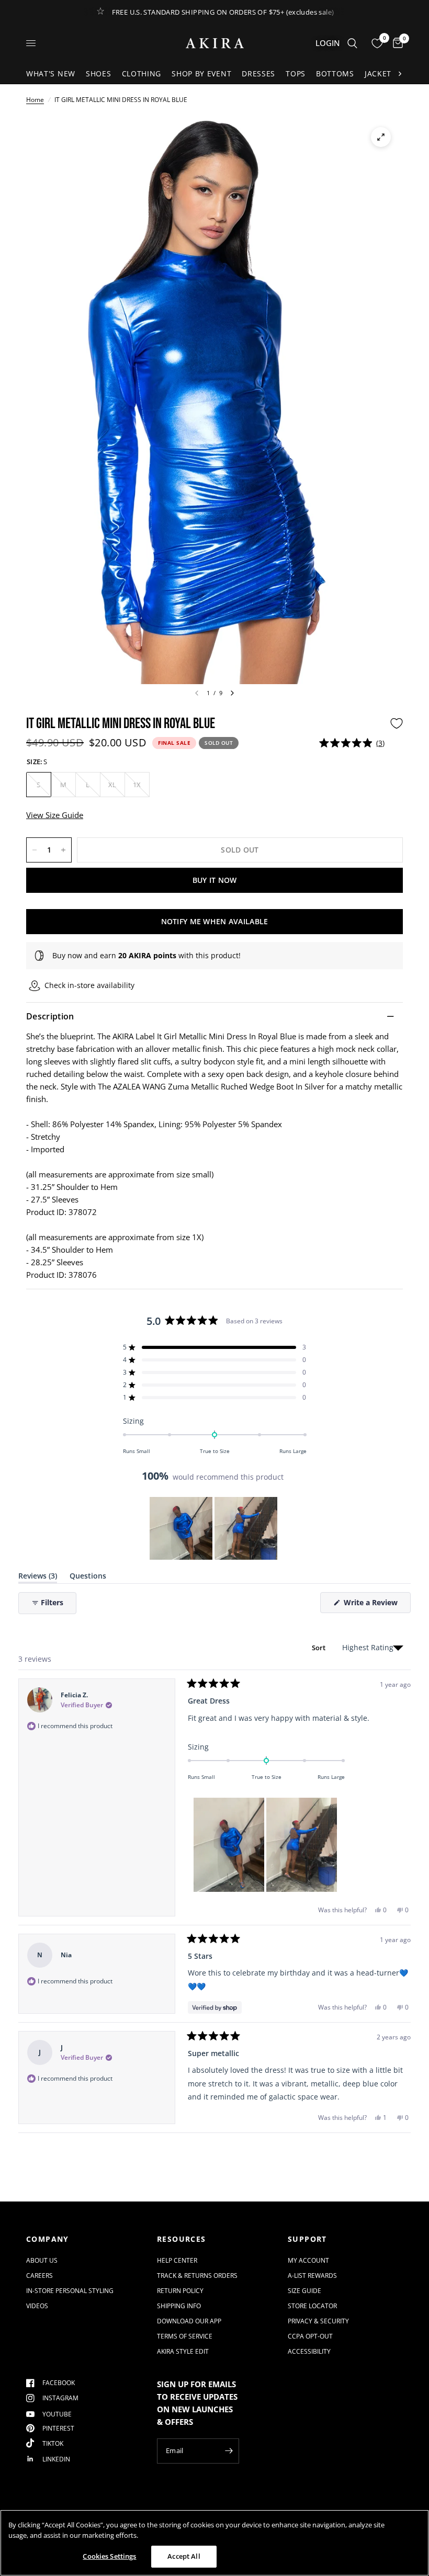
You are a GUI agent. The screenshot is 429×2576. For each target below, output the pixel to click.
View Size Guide (55, 815)
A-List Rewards (312, 2276)
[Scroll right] (400, 74)
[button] (352, 743)
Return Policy (180, 2291)
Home (35, 100)
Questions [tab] (88, 1578)
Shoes (99, 73)
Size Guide (304, 2291)
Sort (320, 1648)
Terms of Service (185, 2336)
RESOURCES (182, 2239)
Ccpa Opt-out (310, 2336)
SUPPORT (307, 2239)
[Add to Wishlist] (397, 723)
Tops (296, 73)
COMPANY (48, 2239)
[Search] (352, 43)
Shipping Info (179, 2306)
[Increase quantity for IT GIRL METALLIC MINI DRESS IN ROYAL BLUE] (63, 850)
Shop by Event (201, 73)
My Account (308, 2260)
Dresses (258, 73)
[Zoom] (381, 137)
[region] (214, 1528)
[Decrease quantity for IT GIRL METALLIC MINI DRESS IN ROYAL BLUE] (35, 850)
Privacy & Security (318, 2321)
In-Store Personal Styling (70, 2291)
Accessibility (309, 2351)
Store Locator (312, 2306)
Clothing (142, 73)
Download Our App (189, 2321)
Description (50, 1016)
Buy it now (215, 880)
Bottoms (335, 73)
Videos (37, 2306)
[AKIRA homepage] (215, 43)
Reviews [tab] (38, 1578)
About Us (42, 2260)
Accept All (184, 2556)
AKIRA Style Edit (183, 2351)
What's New (51, 73)
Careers (39, 2276)
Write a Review (372, 1605)
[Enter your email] (229, 2451)
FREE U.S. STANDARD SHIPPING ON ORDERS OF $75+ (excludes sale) (223, 12)
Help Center (177, 2260)
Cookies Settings (109, 2556)
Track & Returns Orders (197, 2276)
